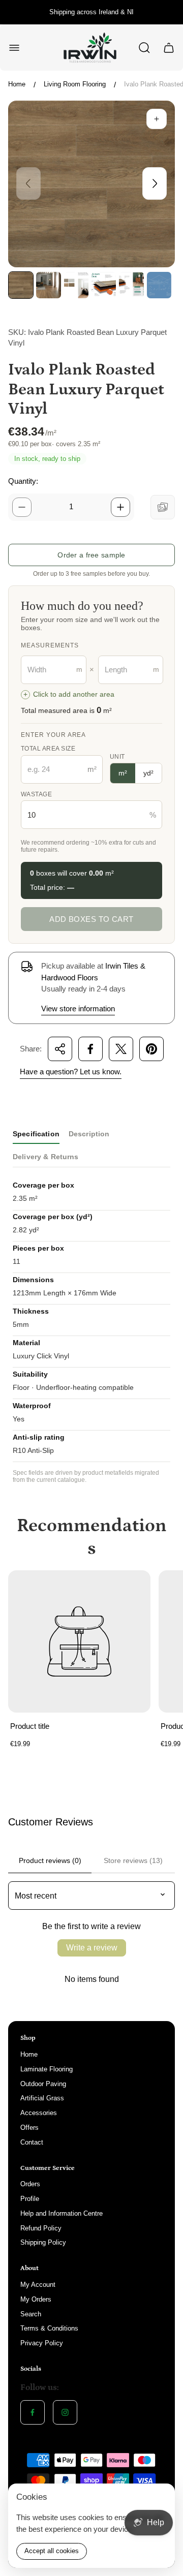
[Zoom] (157, 119)
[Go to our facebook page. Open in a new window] (33, 2412)
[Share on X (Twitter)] (121, 1049)
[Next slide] (155, 183)
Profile (30, 2199)
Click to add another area (69, 694)
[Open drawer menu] (14, 48)
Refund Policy (41, 2228)
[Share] (60, 1049)
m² (123, 773)
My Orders (36, 2299)
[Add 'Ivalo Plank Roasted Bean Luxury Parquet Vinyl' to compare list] (163, 507)
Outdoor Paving (43, 2084)
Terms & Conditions (49, 2328)
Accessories (39, 2113)
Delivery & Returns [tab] (46, 1157)
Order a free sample (91, 555)
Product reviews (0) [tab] (50, 1860)
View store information (78, 1008)
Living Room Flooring (75, 84)
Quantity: (23, 481)
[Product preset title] (79, 1641)
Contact (32, 2142)
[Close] (161, 2498)
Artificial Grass (42, 2098)
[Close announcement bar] (169, 12)
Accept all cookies (52, 2551)
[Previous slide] (28, 183)
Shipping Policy (43, 2242)
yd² (148, 773)
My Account (38, 2285)
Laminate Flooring (47, 2069)
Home (17, 84)
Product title (30, 1726)
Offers (29, 2128)
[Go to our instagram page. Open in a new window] (65, 2412)
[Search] (144, 48)
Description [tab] (89, 1134)
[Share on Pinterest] (151, 1049)
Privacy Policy (42, 2343)
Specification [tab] (36, 1134)
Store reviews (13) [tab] (133, 1860)
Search (31, 2314)
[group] (21, 285)
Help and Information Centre (62, 2213)
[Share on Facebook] (90, 1049)
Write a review (92, 1948)
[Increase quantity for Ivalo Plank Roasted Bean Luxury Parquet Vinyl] (120, 507)
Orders (30, 2184)
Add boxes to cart (91, 919)
